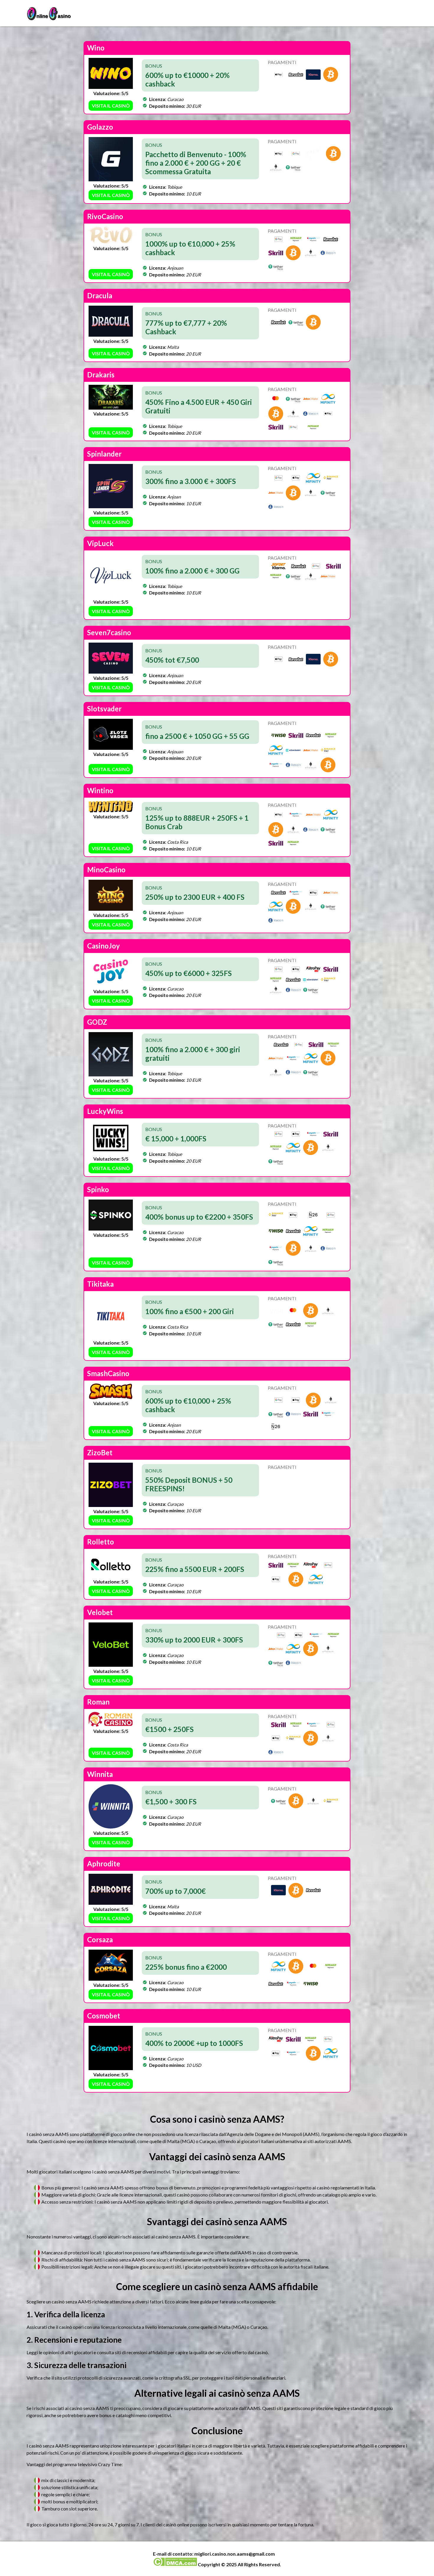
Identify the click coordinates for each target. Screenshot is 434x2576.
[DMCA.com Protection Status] (175, 2564)
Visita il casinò (111, 106)
